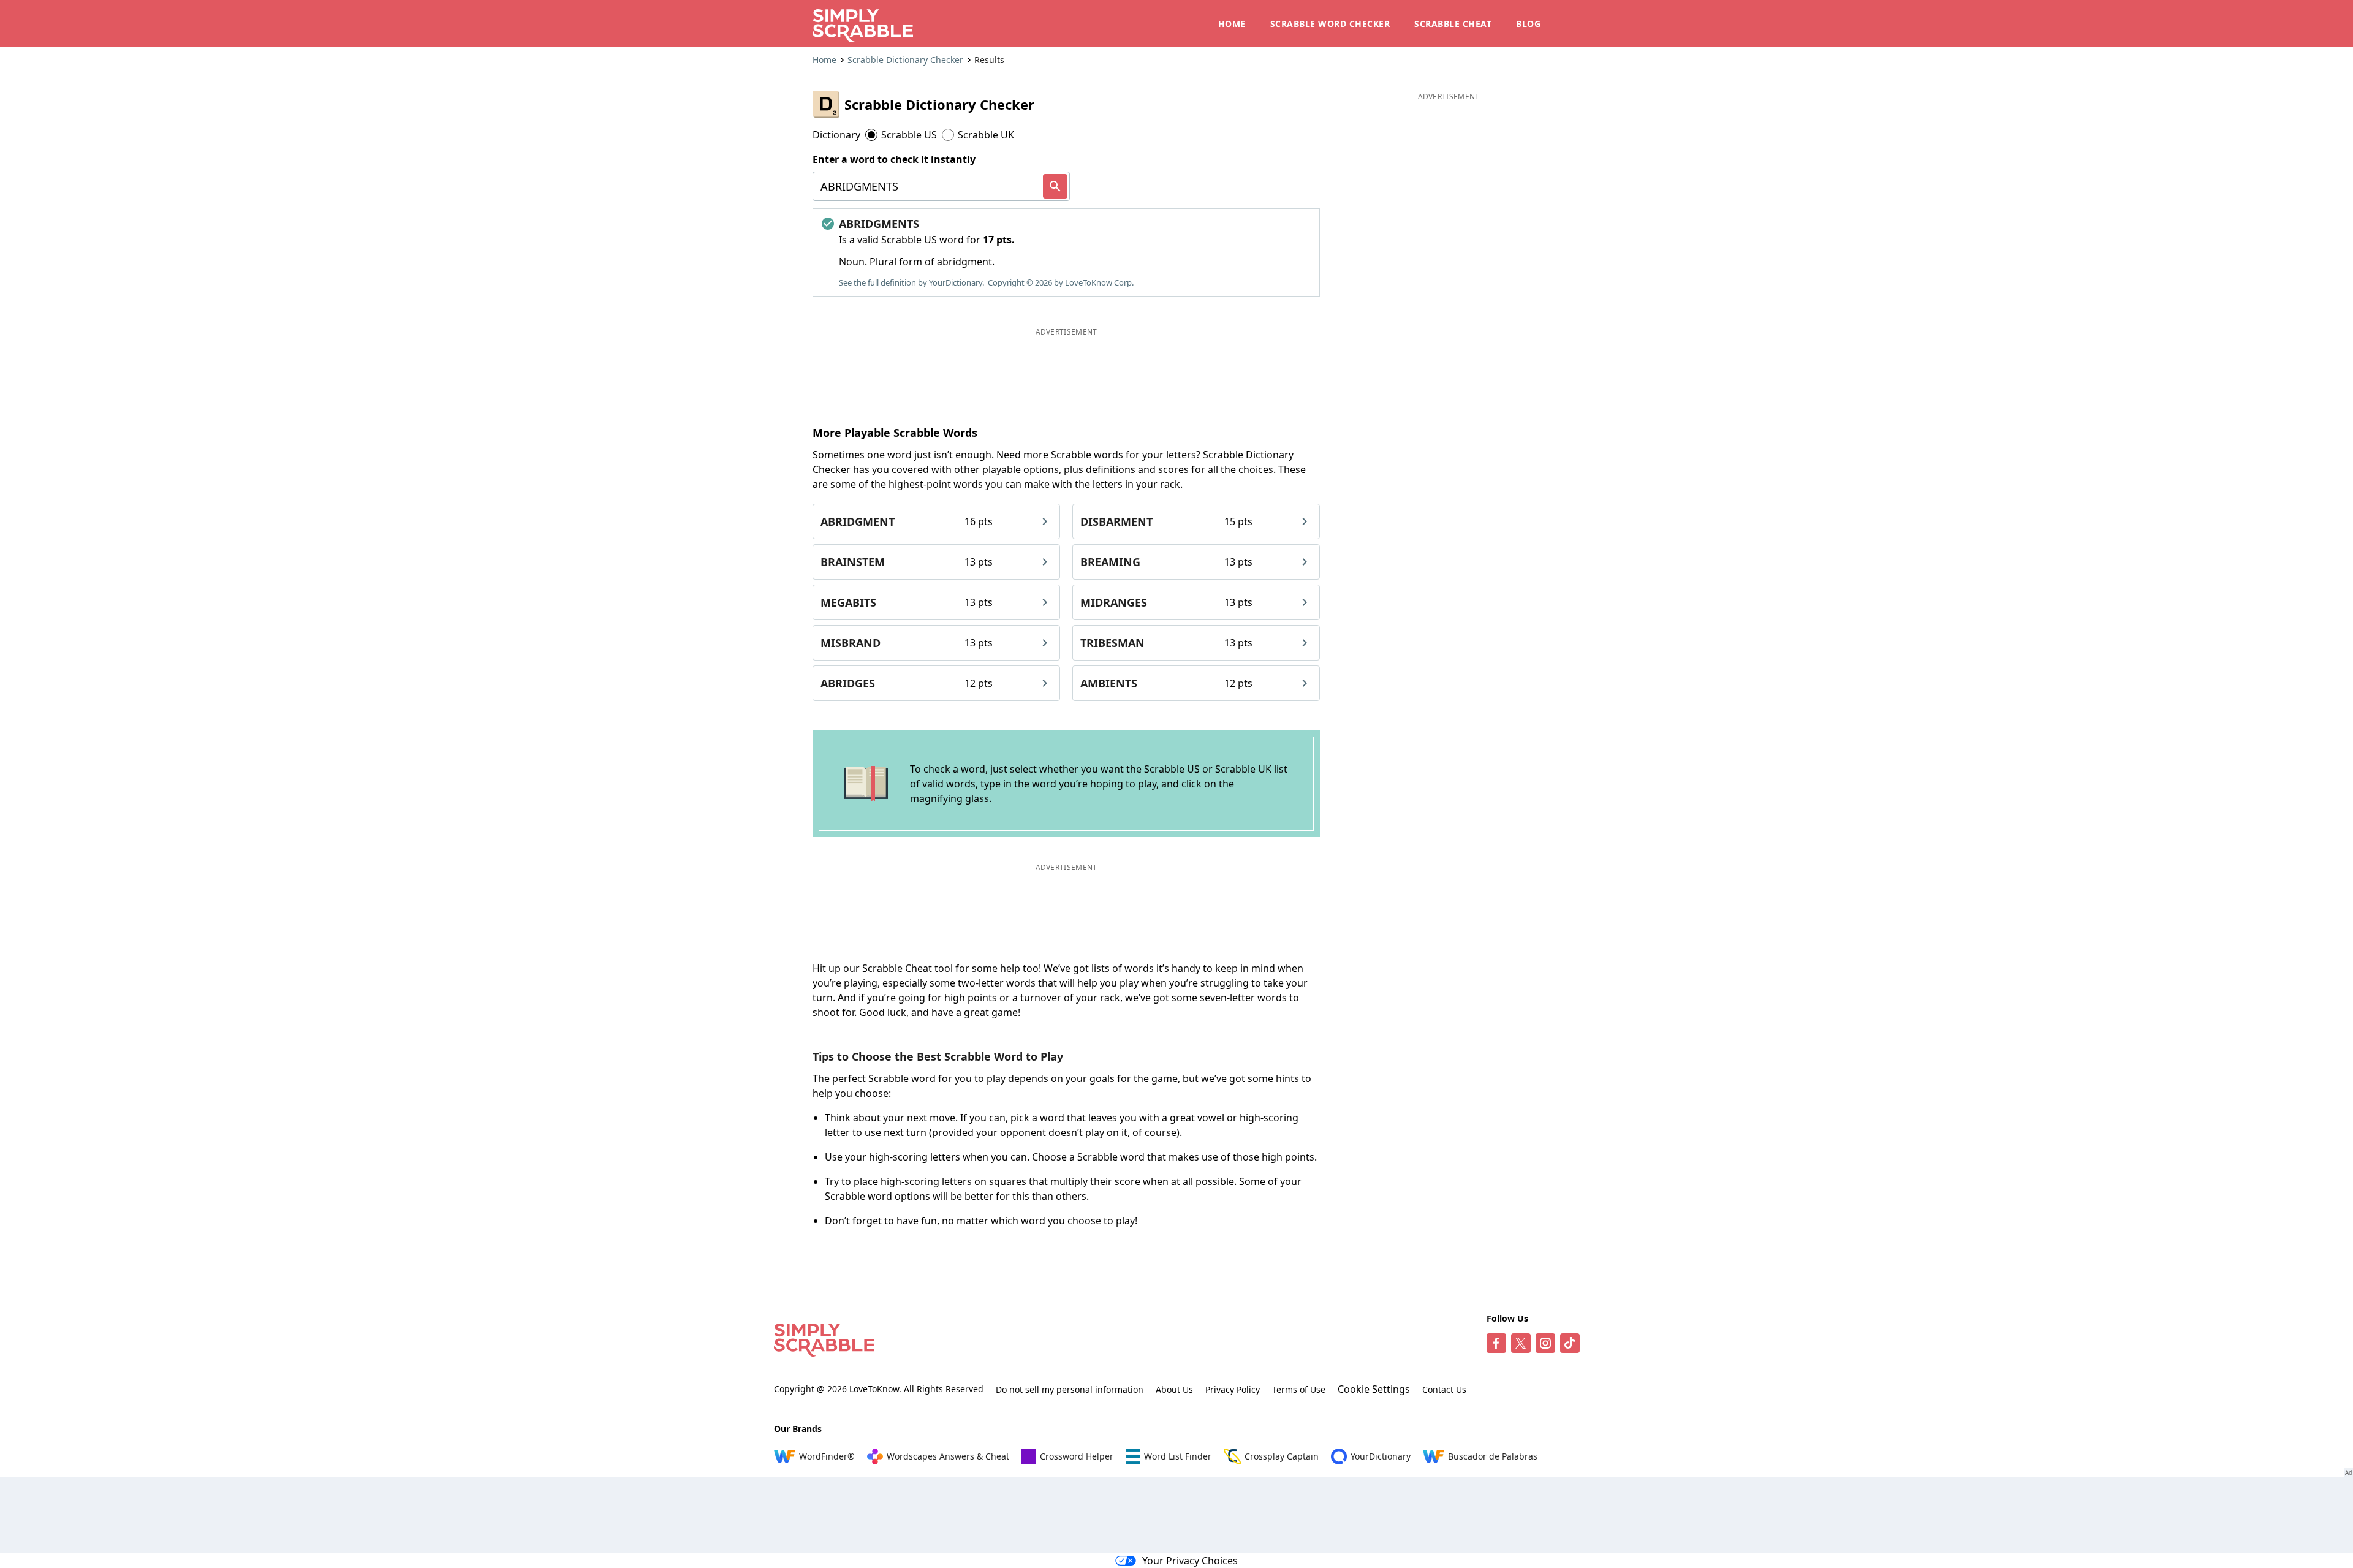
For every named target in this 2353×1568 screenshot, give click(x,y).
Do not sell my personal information (1070, 1389)
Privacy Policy (1233, 1389)
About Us (1174, 1389)
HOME (1232, 24)
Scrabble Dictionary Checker (905, 60)
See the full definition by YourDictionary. (911, 282)
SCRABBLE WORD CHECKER (1330, 24)
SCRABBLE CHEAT (1453, 24)
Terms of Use (1299, 1389)
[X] (1521, 1343)
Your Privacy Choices (1190, 1561)
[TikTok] (1570, 1343)
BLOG (1528, 24)
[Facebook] (1496, 1343)
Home (824, 60)
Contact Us (1444, 1389)
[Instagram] (1545, 1343)
